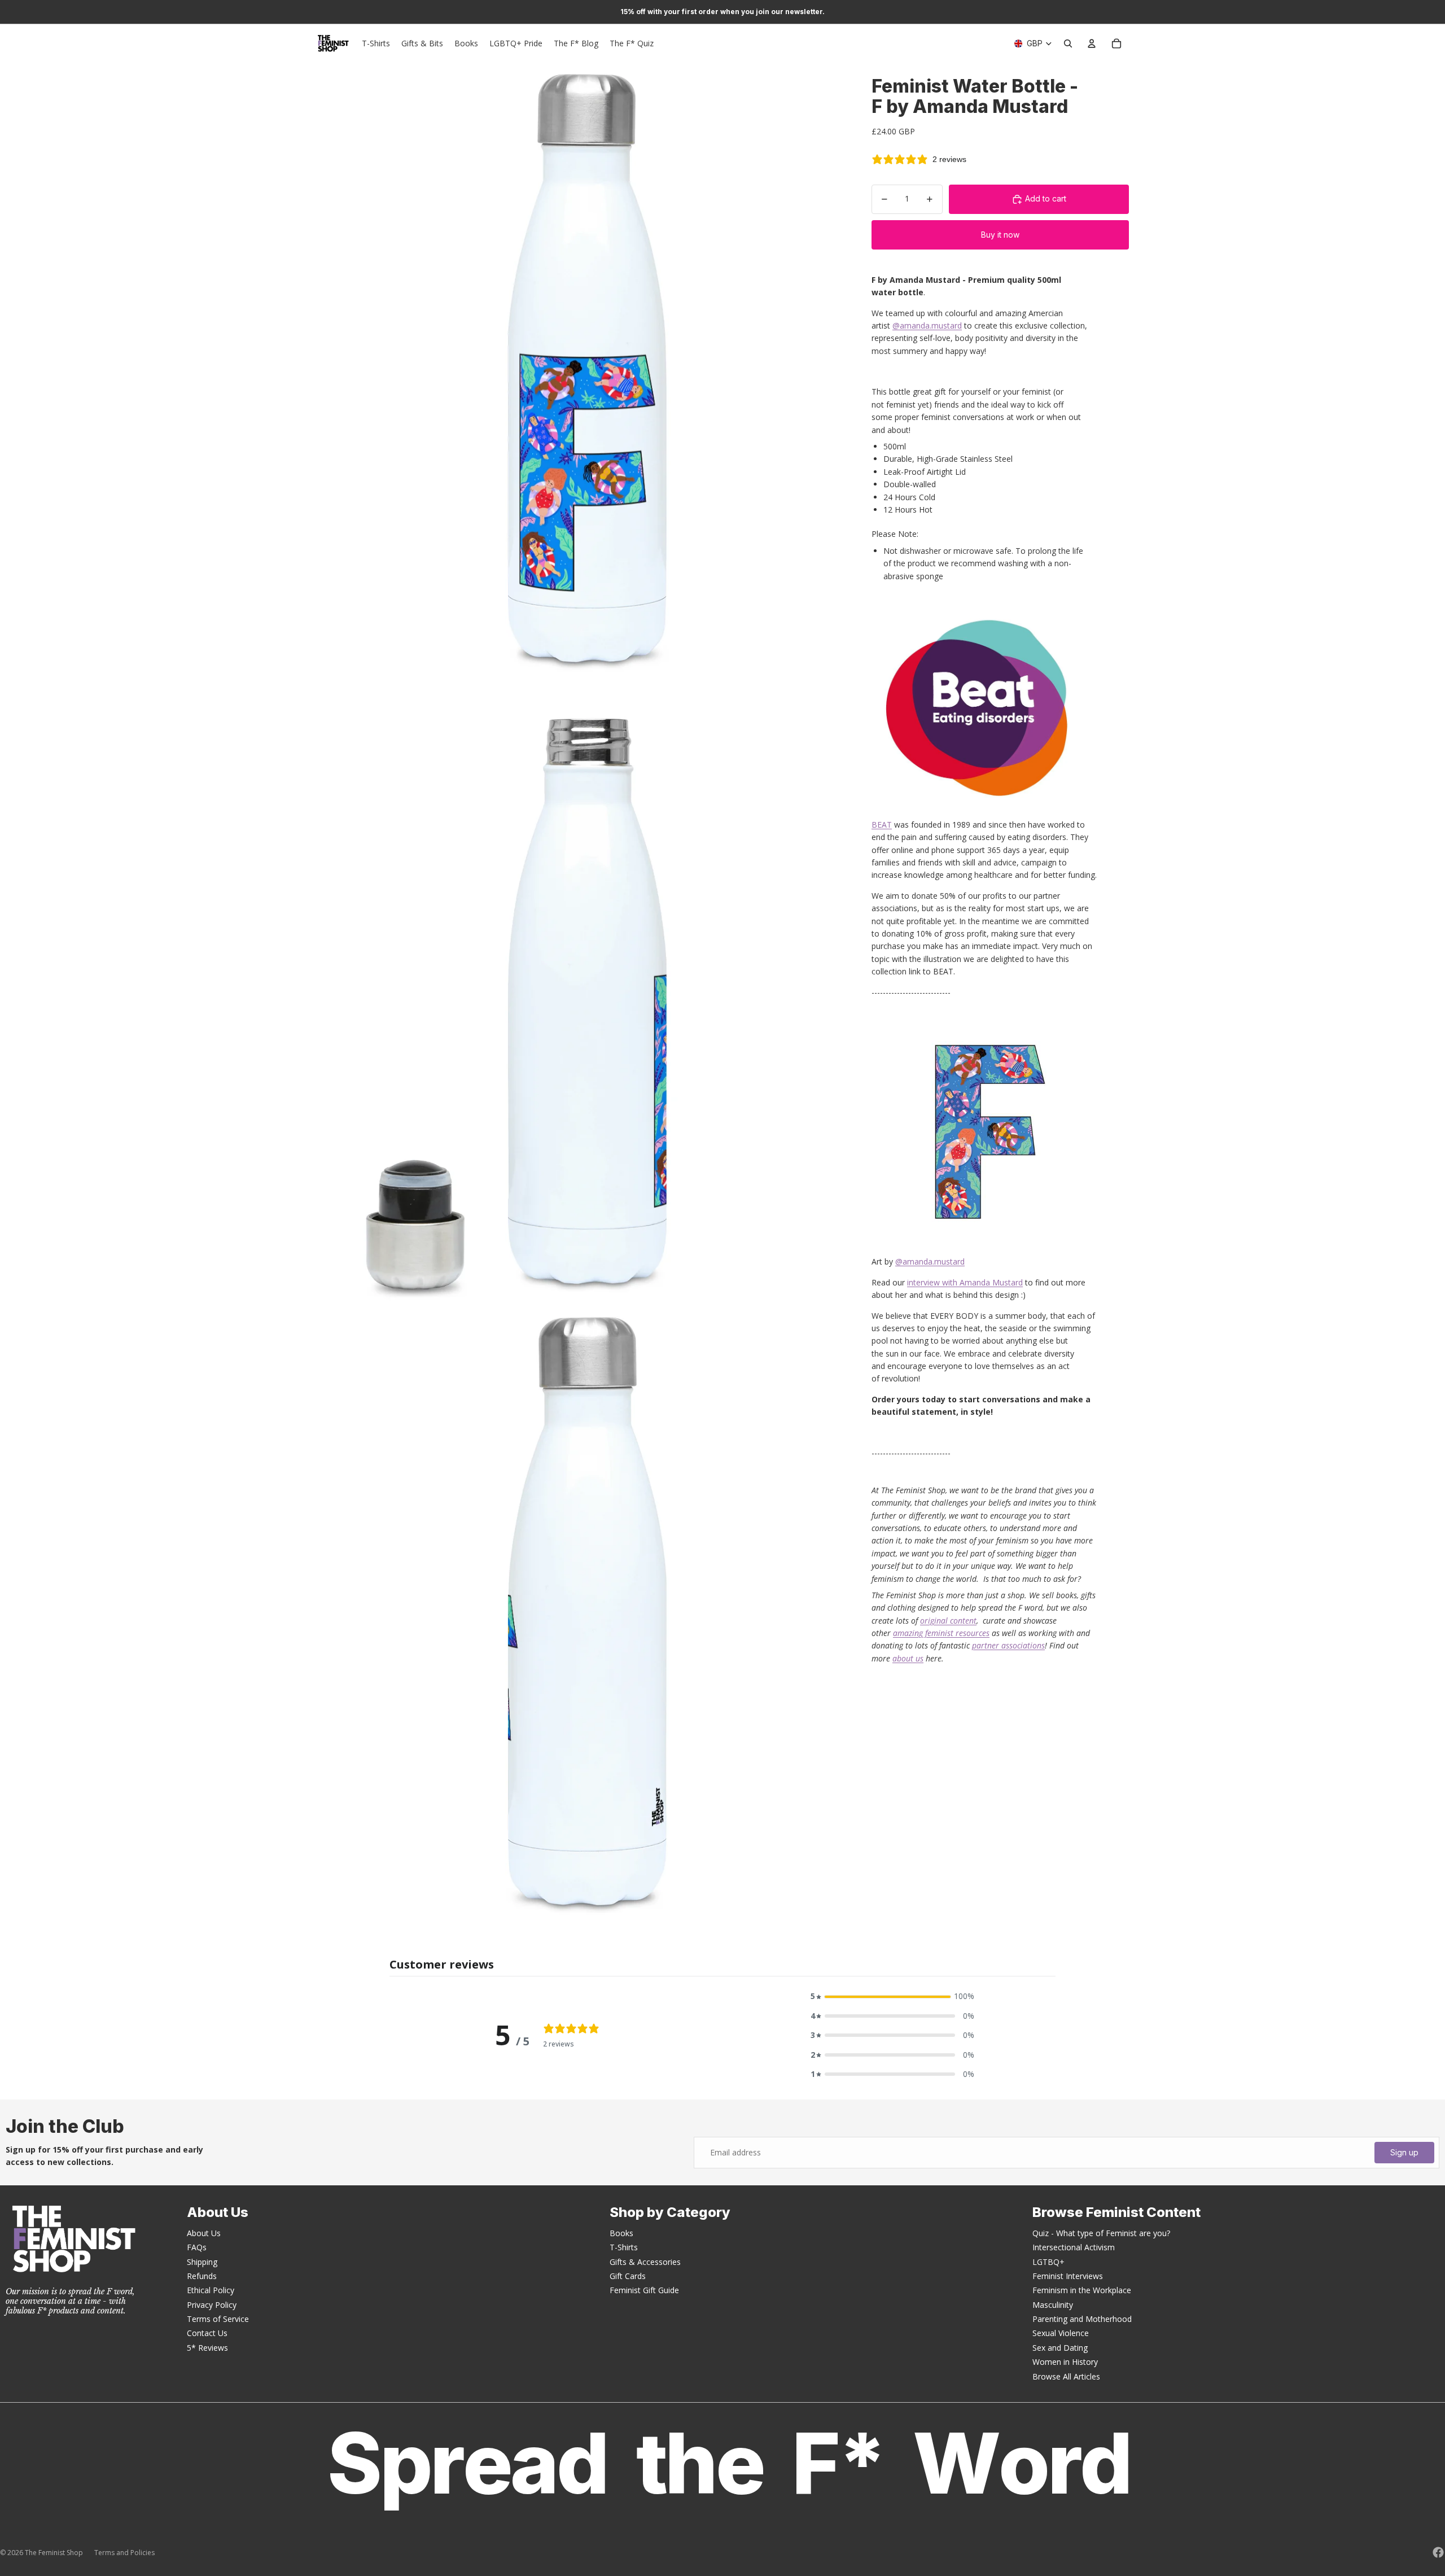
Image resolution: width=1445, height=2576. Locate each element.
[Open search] (1068, 43)
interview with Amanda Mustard (965, 1282)
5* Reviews (207, 2348)
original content (948, 1621)
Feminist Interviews (1068, 2276)
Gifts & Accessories (645, 2262)
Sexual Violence (1061, 2333)
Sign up (1404, 2152)
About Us (204, 2233)
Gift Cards (628, 2276)
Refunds (202, 2276)
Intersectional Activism (1074, 2247)
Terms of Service (218, 2319)
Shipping (202, 2262)
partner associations (1008, 1645)
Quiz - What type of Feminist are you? (1101, 2233)
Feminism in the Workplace (1082, 2290)
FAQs (197, 2247)
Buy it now (1000, 235)
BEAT (882, 825)
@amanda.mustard (927, 325)
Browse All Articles (1066, 2376)
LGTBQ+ (1048, 2262)
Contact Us (207, 2333)
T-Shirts (624, 2247)
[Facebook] (1438, 2552)
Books (621, 2233)
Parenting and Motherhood (1082, 2319)
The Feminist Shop (54, 2553)
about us (908, 1658)
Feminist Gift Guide (644, 2290)
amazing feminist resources (941, 1633)
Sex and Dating (1060, 2348)
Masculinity (1053, 2305)
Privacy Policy (212, 2305)
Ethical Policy (211, 2290)
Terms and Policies (124, 2553)
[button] (892, 1996)
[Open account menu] (1092, 43)
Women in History (1065, 2362)
